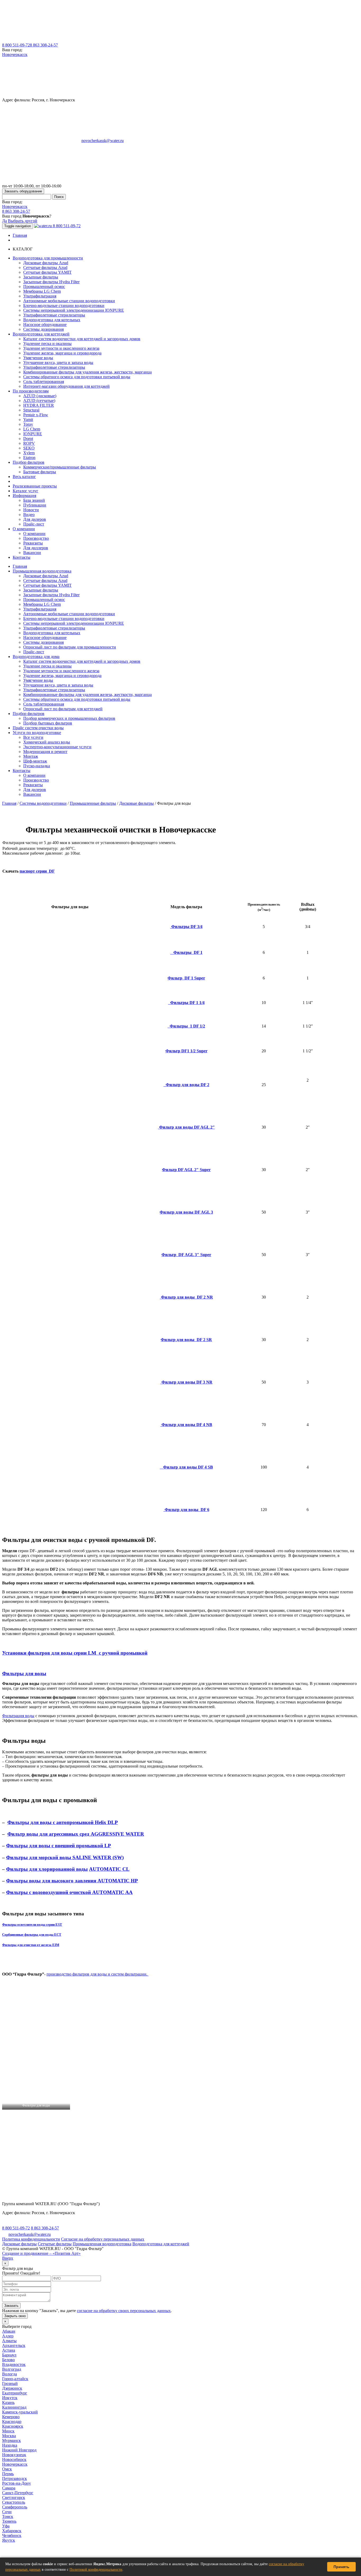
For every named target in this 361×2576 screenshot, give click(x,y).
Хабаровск (12, 2531)
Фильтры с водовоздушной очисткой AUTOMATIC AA (69, 1892)
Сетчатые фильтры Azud (45, 267)
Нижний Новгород (19, 2450)
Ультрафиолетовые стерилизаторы (54, 315)
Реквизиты (33, 543)
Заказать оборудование (23, 191)
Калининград (14, 2407)
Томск (8, 2516)
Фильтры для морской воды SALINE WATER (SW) (65, 1857)
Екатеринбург (15, 2393)
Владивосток (14, 2364)
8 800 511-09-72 (16, 45)
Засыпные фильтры (41, 277)
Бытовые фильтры (40, 472)
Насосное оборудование (45, 325)
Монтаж (31, 756)
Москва (9, 2436)
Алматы (9, 2341)
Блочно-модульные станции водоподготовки (64, 306)
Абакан (9, 2331)
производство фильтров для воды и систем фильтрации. (98, 1974)
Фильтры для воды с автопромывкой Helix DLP (63, 1822)
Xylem (29, 453)
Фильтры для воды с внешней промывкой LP (59, 1846)
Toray (28, 424)
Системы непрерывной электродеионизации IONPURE (74, 310)
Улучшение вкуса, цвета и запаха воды (58, 363)
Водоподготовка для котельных (52, 320)
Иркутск (10, 2398)
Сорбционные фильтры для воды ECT (32, 1935)
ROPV (29, 443)
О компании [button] (24, 529)
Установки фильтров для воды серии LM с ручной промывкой (75, 1653)
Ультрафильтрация (40, 296)
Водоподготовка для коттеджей (161, 2244)
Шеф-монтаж (35, 761)
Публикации (35, 505)
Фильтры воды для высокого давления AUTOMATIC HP (72, 1881)
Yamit (28, 420)
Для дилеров (35, 519)
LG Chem (32, 429)
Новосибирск (14, 2459)
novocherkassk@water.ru (103, 141)
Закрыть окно (15, 2316)
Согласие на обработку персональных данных (103, 2239)
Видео (29, 515)
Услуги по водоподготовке (37, 733)
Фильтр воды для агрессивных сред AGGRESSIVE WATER (76, 1834)
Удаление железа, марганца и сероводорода (62, 353)
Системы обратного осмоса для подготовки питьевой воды (77, 377)
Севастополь (14, 2502)
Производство (36, 538)
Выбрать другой (23, 221)
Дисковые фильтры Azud (46, 263)
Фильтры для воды (24, 1673)
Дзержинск (12, 2388)
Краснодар (12, 2421)
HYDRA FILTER (39, 405)
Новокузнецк (14, 2455)
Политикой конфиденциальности (96, 2570)
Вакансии (32, 553)
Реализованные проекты (35, 486)
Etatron (29, 458)
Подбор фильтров (29, 714)
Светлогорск (14, 2497)
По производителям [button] (31, 391)
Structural (31, 410)
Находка (10, 2445)
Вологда (10, 2374)
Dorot (28, 439)
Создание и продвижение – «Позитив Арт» (41, 2253)
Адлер (8, 2336)
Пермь (8, 2474)
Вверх (8, 2258)
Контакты (22, 557)
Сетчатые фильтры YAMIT (47, 272)
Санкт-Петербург (18, 2493)
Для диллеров (36, 548)
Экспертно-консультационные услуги (57, 747)
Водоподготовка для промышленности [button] (48, 258)
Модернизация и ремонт (45, 752)
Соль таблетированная (44, 382)
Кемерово (11, 2417)
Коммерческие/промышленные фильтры (60, 467)
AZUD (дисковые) (40, 396)
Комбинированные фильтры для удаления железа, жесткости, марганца (87, 372)
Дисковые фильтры (136, 803)
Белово (8, 2360)
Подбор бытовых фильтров (48, 723)
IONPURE (33, 434)
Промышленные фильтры (93, 803)
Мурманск (11, 2440)
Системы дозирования (43, 329)
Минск (8, 2431)
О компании (34, 534)
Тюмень (9, 2521)
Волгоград (12, 2369)
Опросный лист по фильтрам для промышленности (70, 647)
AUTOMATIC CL (109, 1869)
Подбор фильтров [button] (29, 462)
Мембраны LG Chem (42, 291)
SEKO (29, 448)
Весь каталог (24, 477)
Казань (8, 2402)
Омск (7, 2469)
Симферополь (15, 2507)
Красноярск (13, 2426)
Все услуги (33, 737)
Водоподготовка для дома (36, 657)
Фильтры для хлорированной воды (47, 1869)
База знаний (34, 500)
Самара (9, 2488)
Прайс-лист (34, 524)
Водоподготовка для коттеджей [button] (41, 334)
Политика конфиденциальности (31, 2239)
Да (4, 221)
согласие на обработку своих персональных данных (124, 2311)
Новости (31, 510)
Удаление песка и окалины (47, 344)
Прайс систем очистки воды (38, 728)
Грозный (10, 2383)
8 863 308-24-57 (44, 45)
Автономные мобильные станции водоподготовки (69, 301)
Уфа (6, 2526)
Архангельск (14, 2345)
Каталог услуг (26, 491)
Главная (20, 235)
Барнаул (9, 2355)
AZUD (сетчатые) (39, 401)
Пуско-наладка (37, 766)
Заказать (11, 2306)
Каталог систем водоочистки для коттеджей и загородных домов (82, 339)
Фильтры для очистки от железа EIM (31, 1945)
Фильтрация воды (18, 1716)
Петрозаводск (15, 2478)
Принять (341, 2567)
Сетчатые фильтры (55, 2244)
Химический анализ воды (47, 742)
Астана (9, 2350)
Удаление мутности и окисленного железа (61, 348)
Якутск (9, 2540)
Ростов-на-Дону (17, 2483)
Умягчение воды (38, 358)
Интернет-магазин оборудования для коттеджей (66, 386)
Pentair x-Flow (36, 415)
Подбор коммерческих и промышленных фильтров (69, 718)
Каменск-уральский (20, 2412)
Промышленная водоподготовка (42, 571)
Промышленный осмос (44, 287)
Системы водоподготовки (43, 803)
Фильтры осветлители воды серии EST (32, 1924)
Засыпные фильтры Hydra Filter (51, 282)
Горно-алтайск (15, 2379)
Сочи (7, 2512)
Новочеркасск (15, 55)
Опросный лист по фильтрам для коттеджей (63, 709)
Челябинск (12, 2535)
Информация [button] (24, 496)
